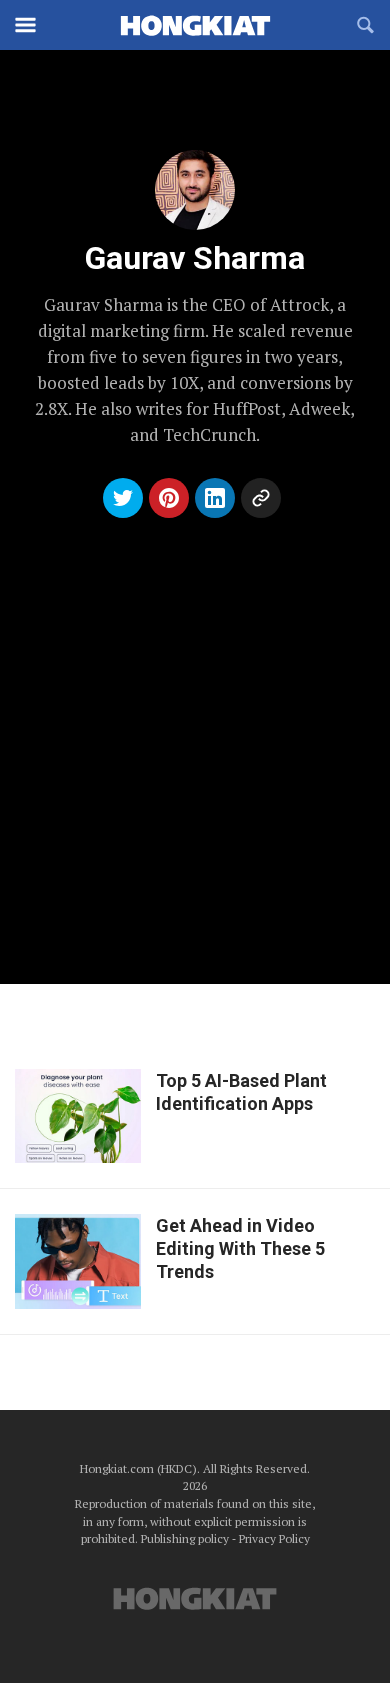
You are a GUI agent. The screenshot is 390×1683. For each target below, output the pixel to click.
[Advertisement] (195, 729)
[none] (195, 1116)
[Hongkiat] (195, 25)
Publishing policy (185, 1538)
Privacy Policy (274, 1538)
